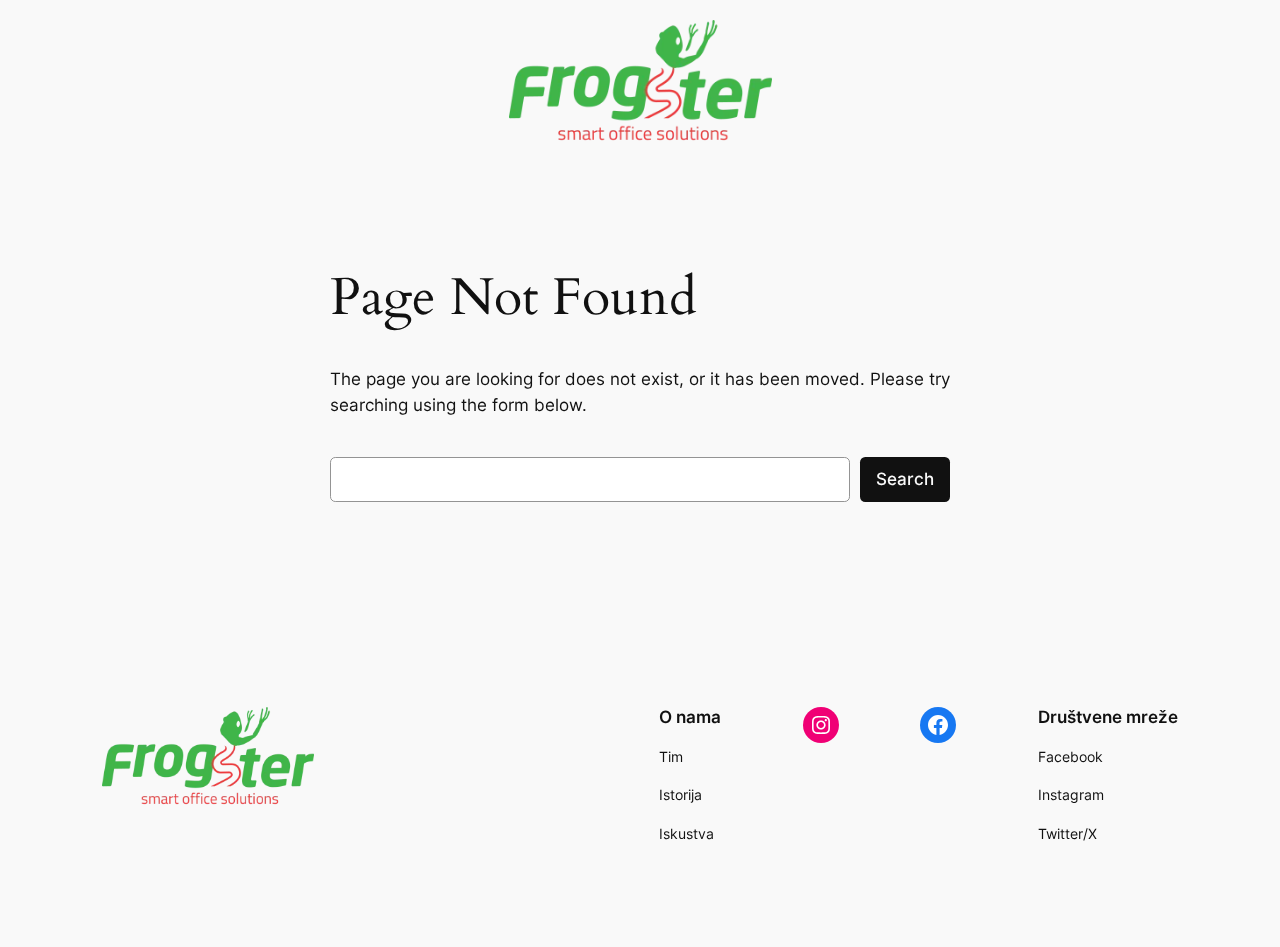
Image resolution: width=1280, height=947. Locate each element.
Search (905, 479)
